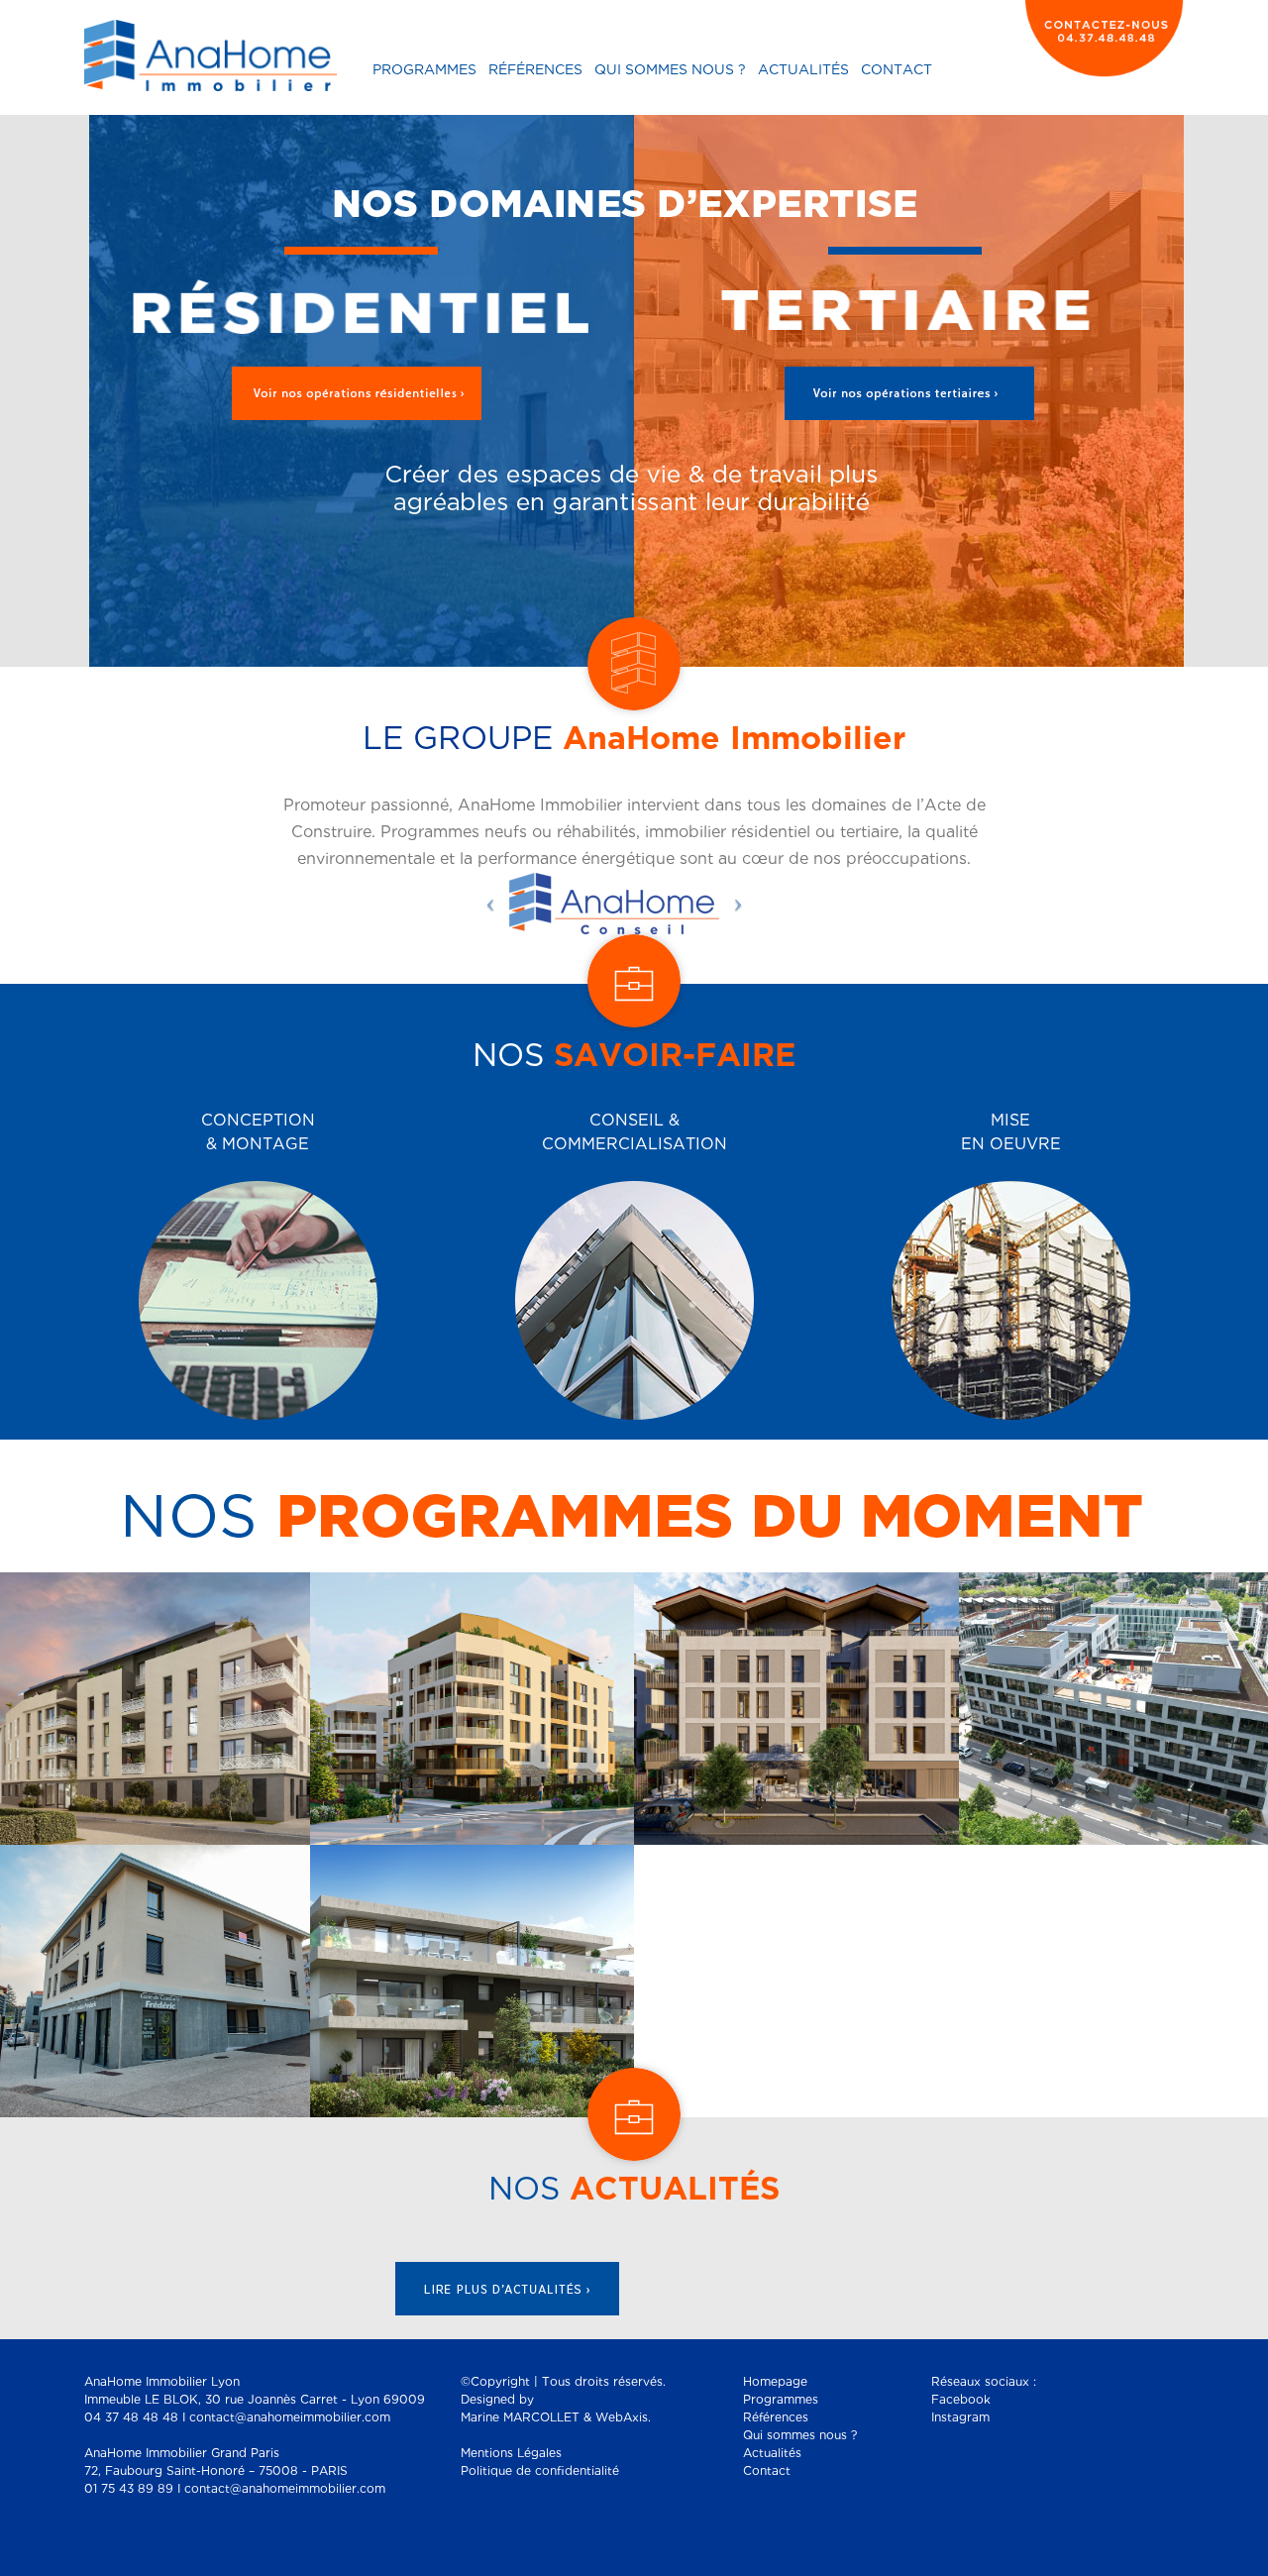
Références (535, 70)
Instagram (960, 2418)
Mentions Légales (511, 2454)
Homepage (775, 2382)
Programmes (424, 70)
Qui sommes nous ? (670, 70)
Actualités (803, 70)
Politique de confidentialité (540, 2471)
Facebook (961, 2400)
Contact (897, 70)
